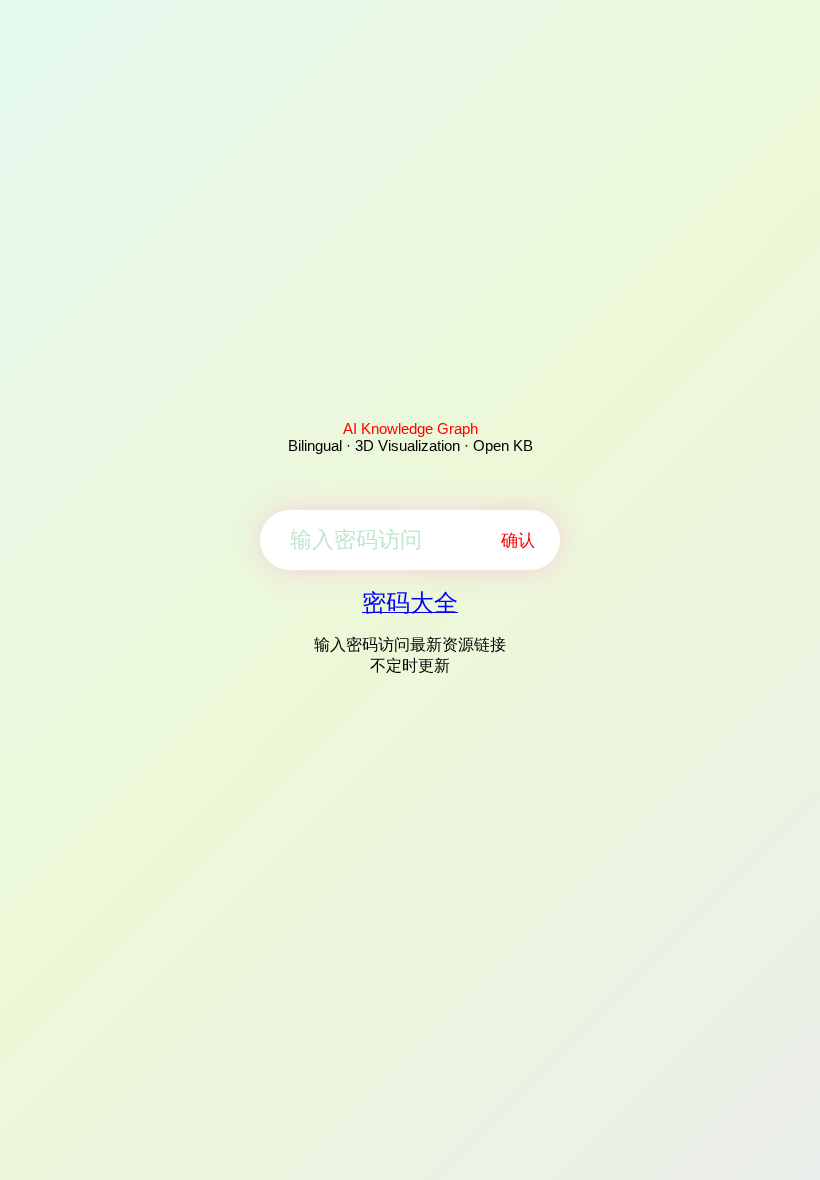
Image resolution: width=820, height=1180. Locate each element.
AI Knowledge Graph (410, 428)
